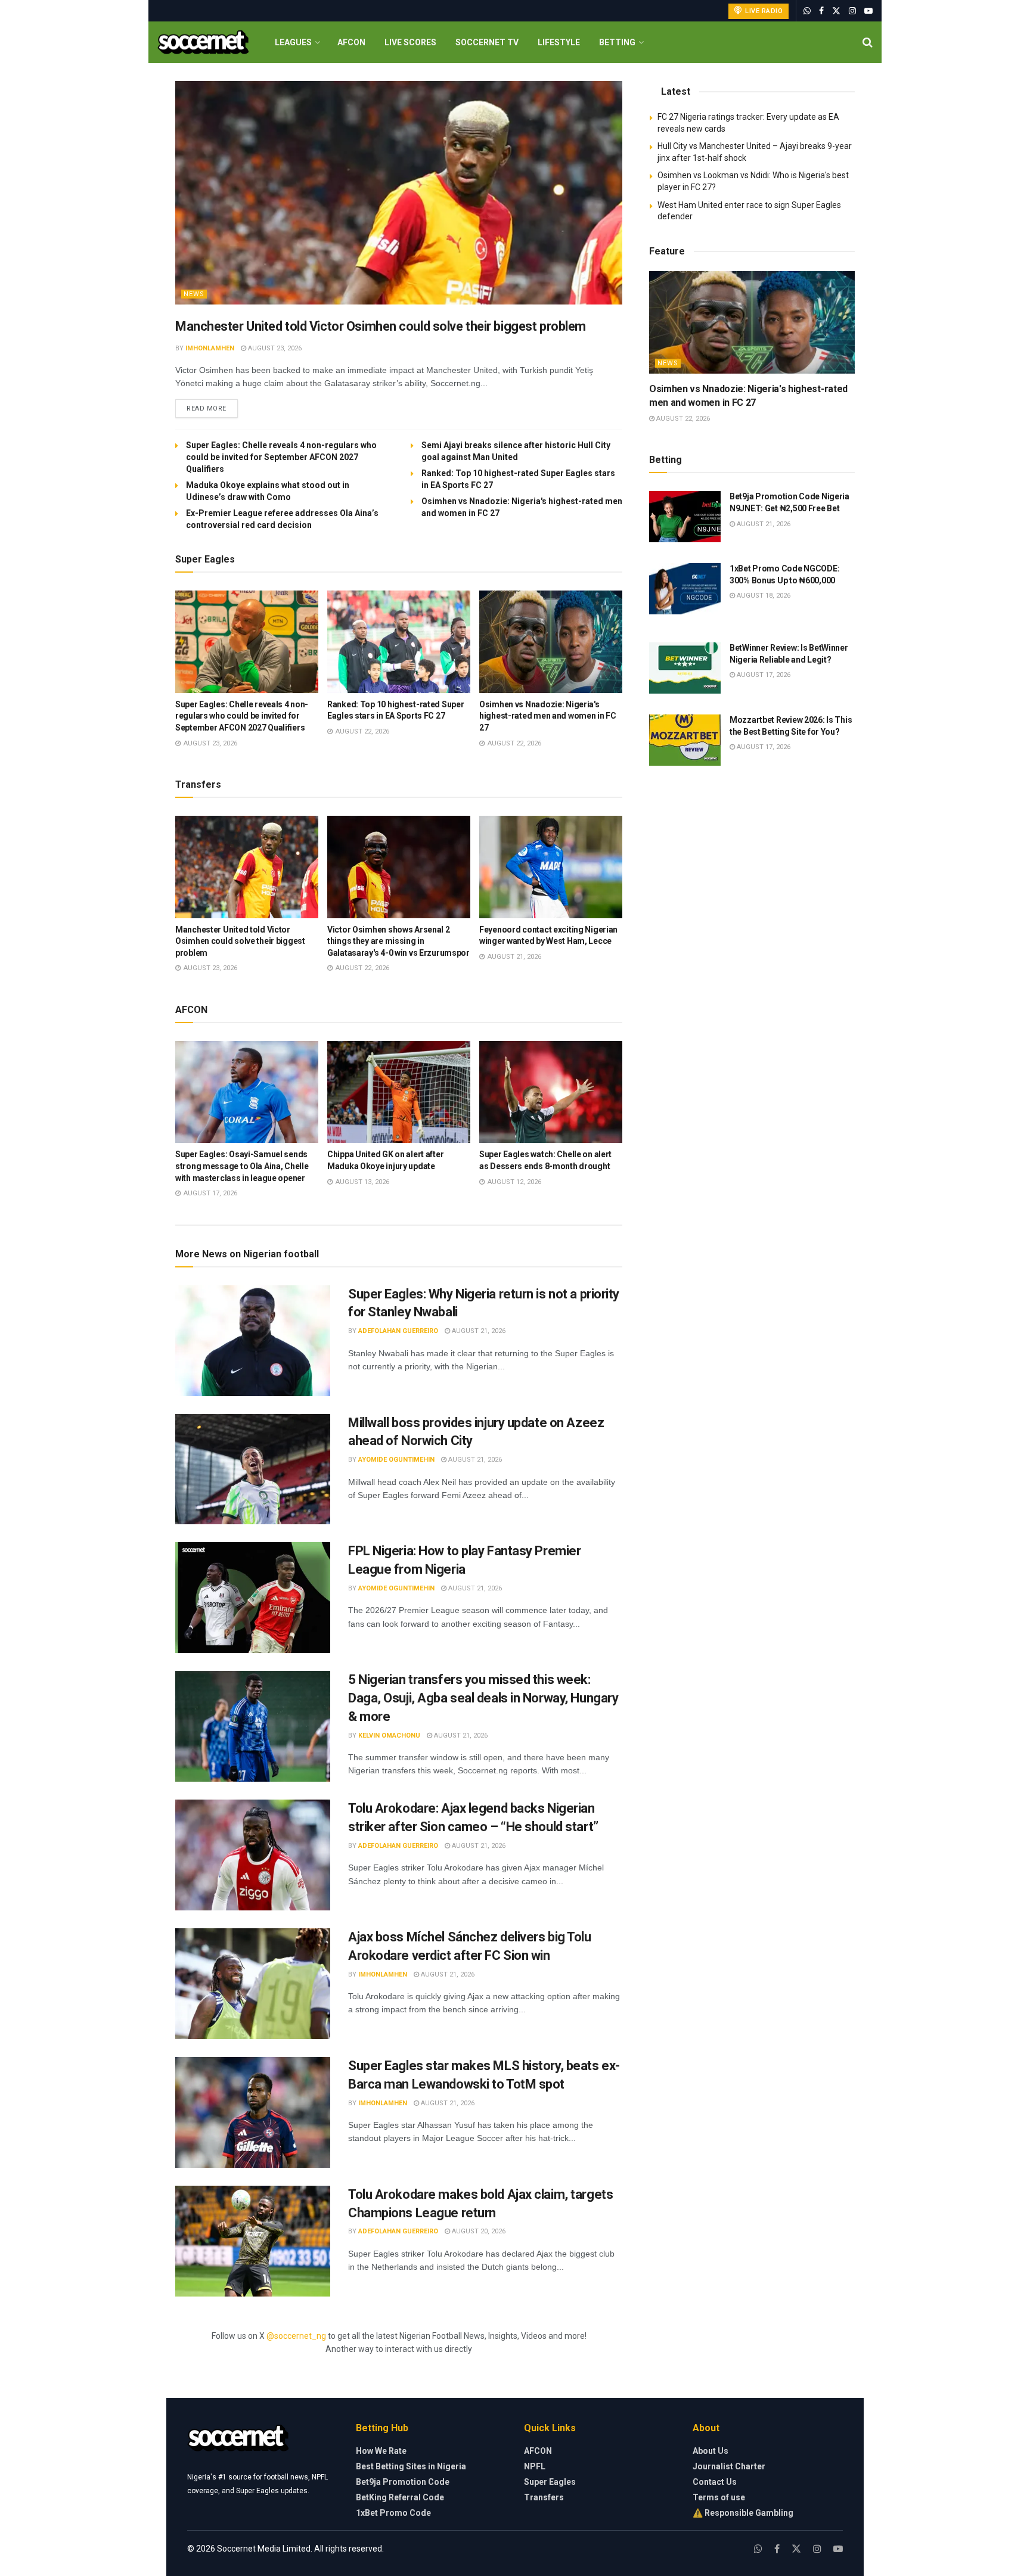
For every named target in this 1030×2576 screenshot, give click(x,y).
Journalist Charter (729, 2466)
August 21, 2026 (478, 1331)
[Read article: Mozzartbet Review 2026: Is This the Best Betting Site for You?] (685, 740)
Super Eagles (550, 2482)
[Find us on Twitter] (836, 11)
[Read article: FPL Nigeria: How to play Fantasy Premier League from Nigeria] (253, 1598)
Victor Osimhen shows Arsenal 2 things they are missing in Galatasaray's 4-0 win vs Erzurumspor (398, 941)
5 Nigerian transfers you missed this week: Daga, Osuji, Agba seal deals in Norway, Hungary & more (483, 1698)
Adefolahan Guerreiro (398, 1331)
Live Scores (410, 42)
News (194, 294)
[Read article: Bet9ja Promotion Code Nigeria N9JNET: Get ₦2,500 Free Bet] (685, 517)
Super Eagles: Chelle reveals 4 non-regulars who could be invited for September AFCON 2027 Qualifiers (281, 457)
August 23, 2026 (274, 348)
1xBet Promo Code (393, 2513)
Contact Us (715, 2482)
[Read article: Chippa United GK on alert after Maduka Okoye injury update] (399, 1092)
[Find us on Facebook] (821, 11)
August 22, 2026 (682, 419)
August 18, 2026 (763, 596)
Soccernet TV (487, 42)
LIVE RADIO (763, 11)
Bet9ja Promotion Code (403, 2482)
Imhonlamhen (210, 348)
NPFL (535, 2466)
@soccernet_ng (296, 2336)
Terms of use (719, 2497)
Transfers (544, 2497)
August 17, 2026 (763, 675)
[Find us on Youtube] (868, 11)
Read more (212, 408)
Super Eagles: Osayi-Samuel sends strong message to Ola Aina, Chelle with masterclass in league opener (242, 1166)
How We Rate (381, 2451)
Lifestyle (559, 42)
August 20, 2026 (478, 2231)
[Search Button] (868, 42)
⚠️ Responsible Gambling (743, 2513)
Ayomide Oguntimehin (396, 1460)
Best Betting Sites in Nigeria (411, 2466)
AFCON (351, 42)
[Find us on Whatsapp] (807, 11)
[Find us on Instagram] (852, 11)
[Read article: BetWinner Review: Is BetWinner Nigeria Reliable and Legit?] (685, 668)
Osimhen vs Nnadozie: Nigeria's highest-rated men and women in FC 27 (548, 716)
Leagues (293, 42)
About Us (711, 2451)
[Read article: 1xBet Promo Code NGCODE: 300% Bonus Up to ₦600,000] (685, 589)
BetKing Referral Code (400, 2497)
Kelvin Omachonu (389, 1736)
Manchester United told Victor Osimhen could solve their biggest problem (381, 326)
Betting (617, 42)
